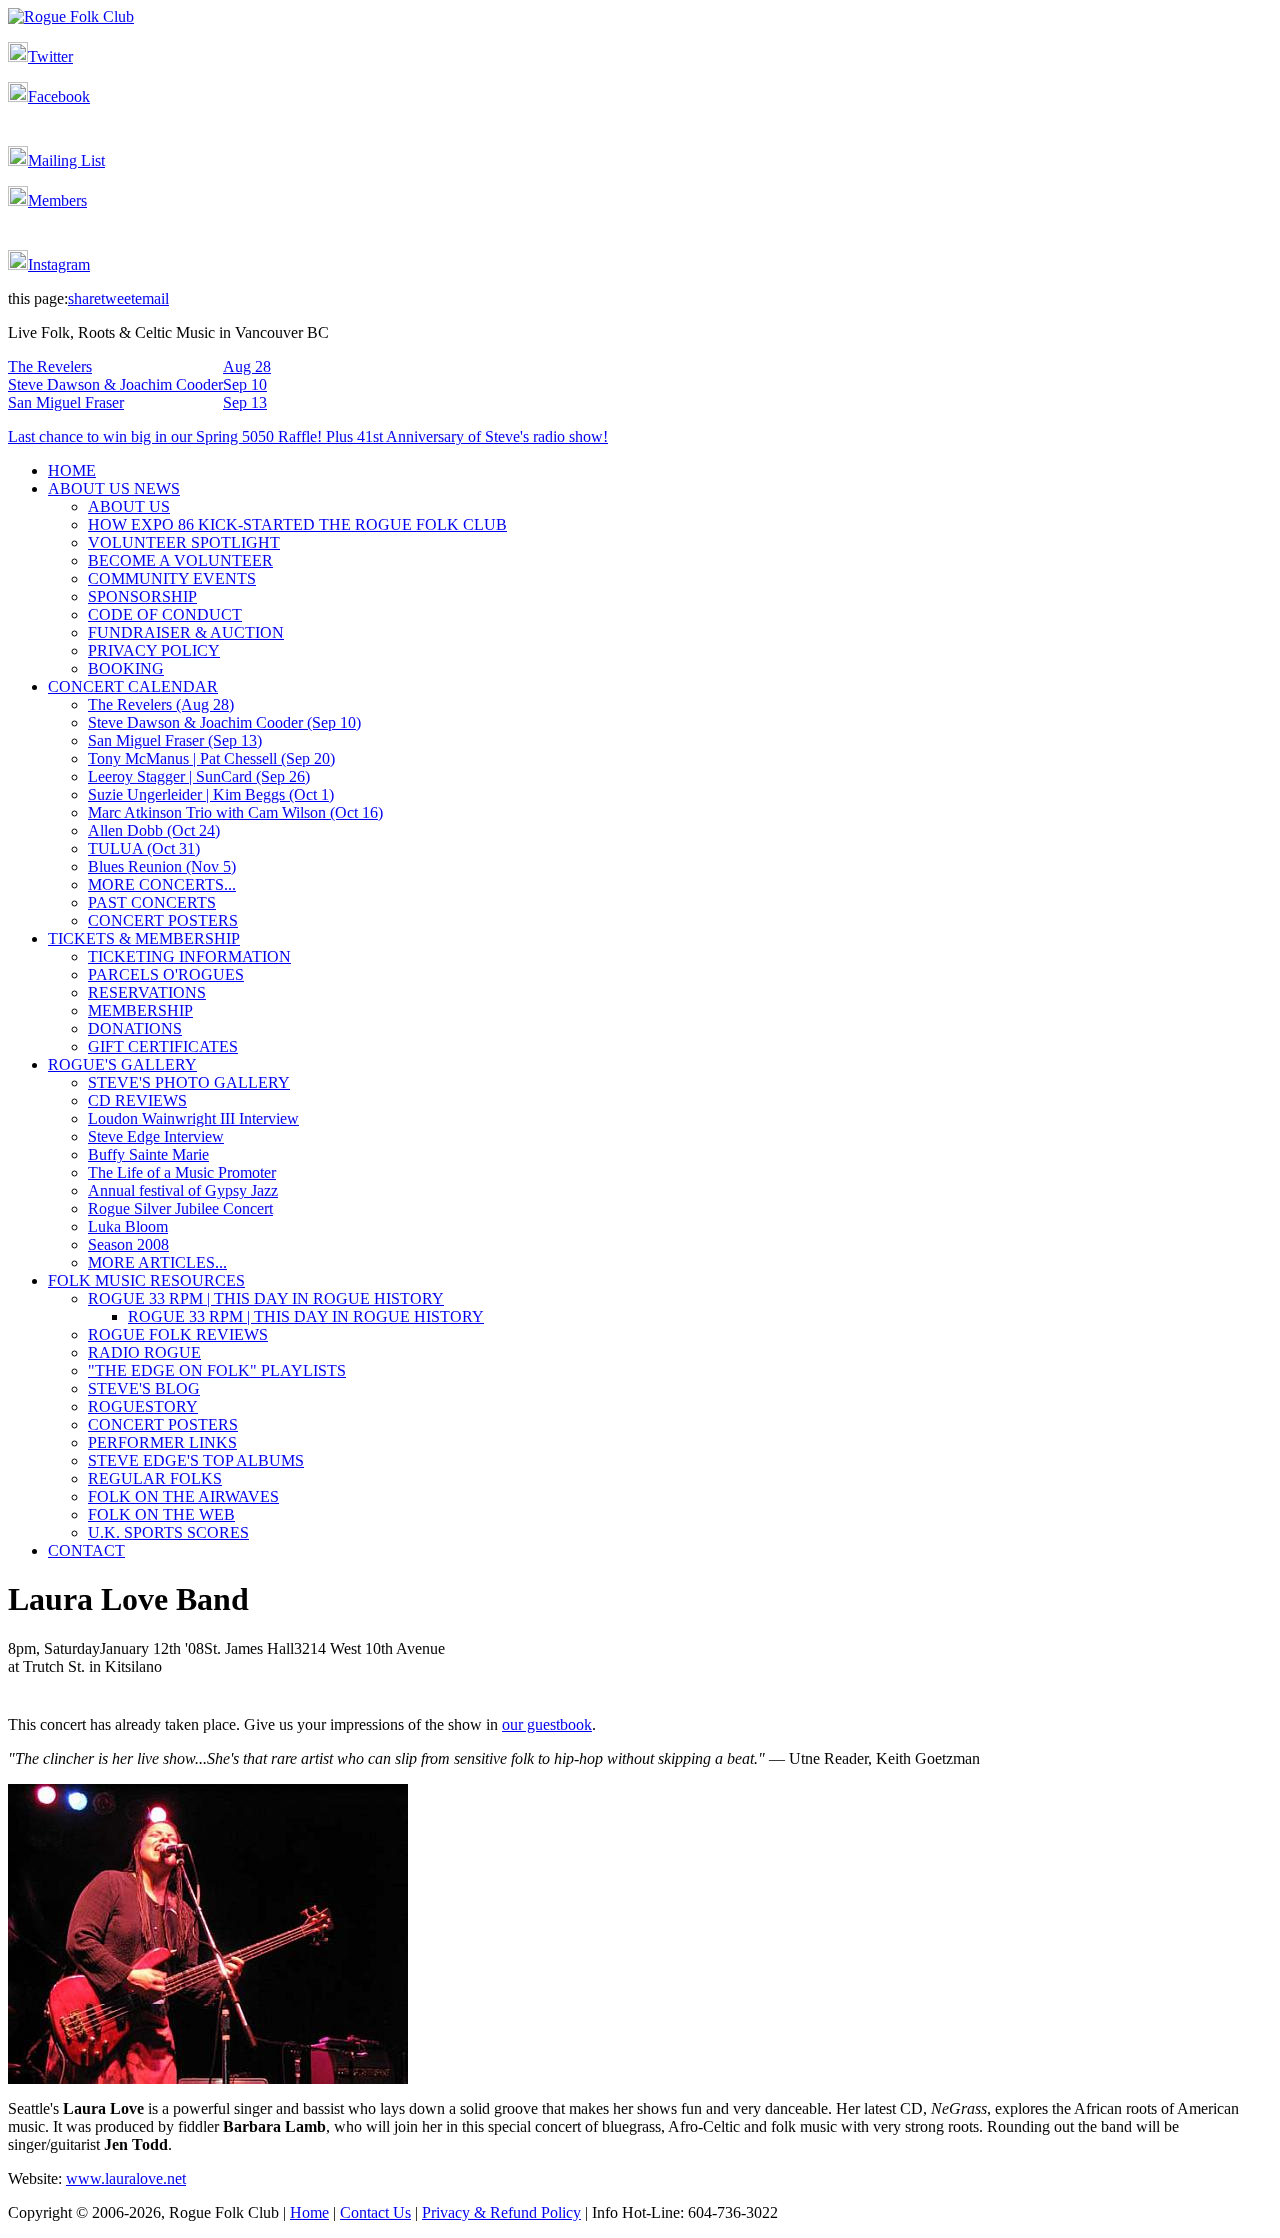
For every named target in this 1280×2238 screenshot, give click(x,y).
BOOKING (126, 668)
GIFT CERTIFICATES (163, 1046)
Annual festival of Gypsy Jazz (183, 1190)
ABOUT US (129, 506)
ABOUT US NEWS (114, 488)
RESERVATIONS (147, 992)
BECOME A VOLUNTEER (180, 560)
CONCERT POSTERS (163, 920)
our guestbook (547, 1724)
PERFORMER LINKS (162, 1442)
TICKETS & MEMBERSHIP (144, 938)
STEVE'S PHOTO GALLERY (189, 1082)
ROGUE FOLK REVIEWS (178, 1334)
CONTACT (86, 1550)
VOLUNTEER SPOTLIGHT (184, 542)
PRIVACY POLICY (154, 650)
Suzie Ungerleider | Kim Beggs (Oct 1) (211, 794)
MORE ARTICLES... (157, 1262)
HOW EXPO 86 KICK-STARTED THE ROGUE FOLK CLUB (297, 524)
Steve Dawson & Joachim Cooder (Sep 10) (224, 722)
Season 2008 (128, 1244)
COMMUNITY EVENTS (172, 578)
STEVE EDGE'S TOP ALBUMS (196, 1460)
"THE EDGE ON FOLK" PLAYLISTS (217, 1370)
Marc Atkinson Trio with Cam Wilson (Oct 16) (235, 812)
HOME (72, 470)
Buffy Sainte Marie (148, 1154)
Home (309, 2212)
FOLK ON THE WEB (161, 1514)
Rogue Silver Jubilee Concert (180, 1208)
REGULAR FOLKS (155, 1478)
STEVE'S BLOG (144, 1388)
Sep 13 (245, 402)
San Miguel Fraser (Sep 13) (175, 740)
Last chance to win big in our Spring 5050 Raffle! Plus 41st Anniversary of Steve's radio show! (308, 436)
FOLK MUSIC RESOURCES (146, 1280)
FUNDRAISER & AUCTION (186, 632)
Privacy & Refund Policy (501, 2212)
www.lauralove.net (126, 2178)
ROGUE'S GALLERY (122, 1064)
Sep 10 (245, 384)
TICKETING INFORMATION (189, 956)
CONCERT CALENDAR (133, 686)
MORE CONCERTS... (162, 884)
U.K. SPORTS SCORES (168, 1532)
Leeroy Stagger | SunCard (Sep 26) (199, 776)
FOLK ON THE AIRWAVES (183, 1496)
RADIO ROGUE (144, 1352)
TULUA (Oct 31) (144, 848)
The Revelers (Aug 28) (161, 704)
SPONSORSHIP (142, 596)
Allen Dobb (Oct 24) (154, 830)
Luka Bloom (128, 1226)
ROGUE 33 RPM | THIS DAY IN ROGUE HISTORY (266, 1298)
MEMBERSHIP (140, 1010)
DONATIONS (135, 1028)
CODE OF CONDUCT (165, 614)
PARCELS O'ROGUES (166, 974)
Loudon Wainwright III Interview (193, 1118)
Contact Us (375, 2212)
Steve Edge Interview (156, 1136)
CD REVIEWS (137, 1100)
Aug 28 (247, 366)
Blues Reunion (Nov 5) (162, 866)
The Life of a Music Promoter (182, 1172)
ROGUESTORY (143, 1406)
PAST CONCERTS (152, 902)
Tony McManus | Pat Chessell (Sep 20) (211, 758)
